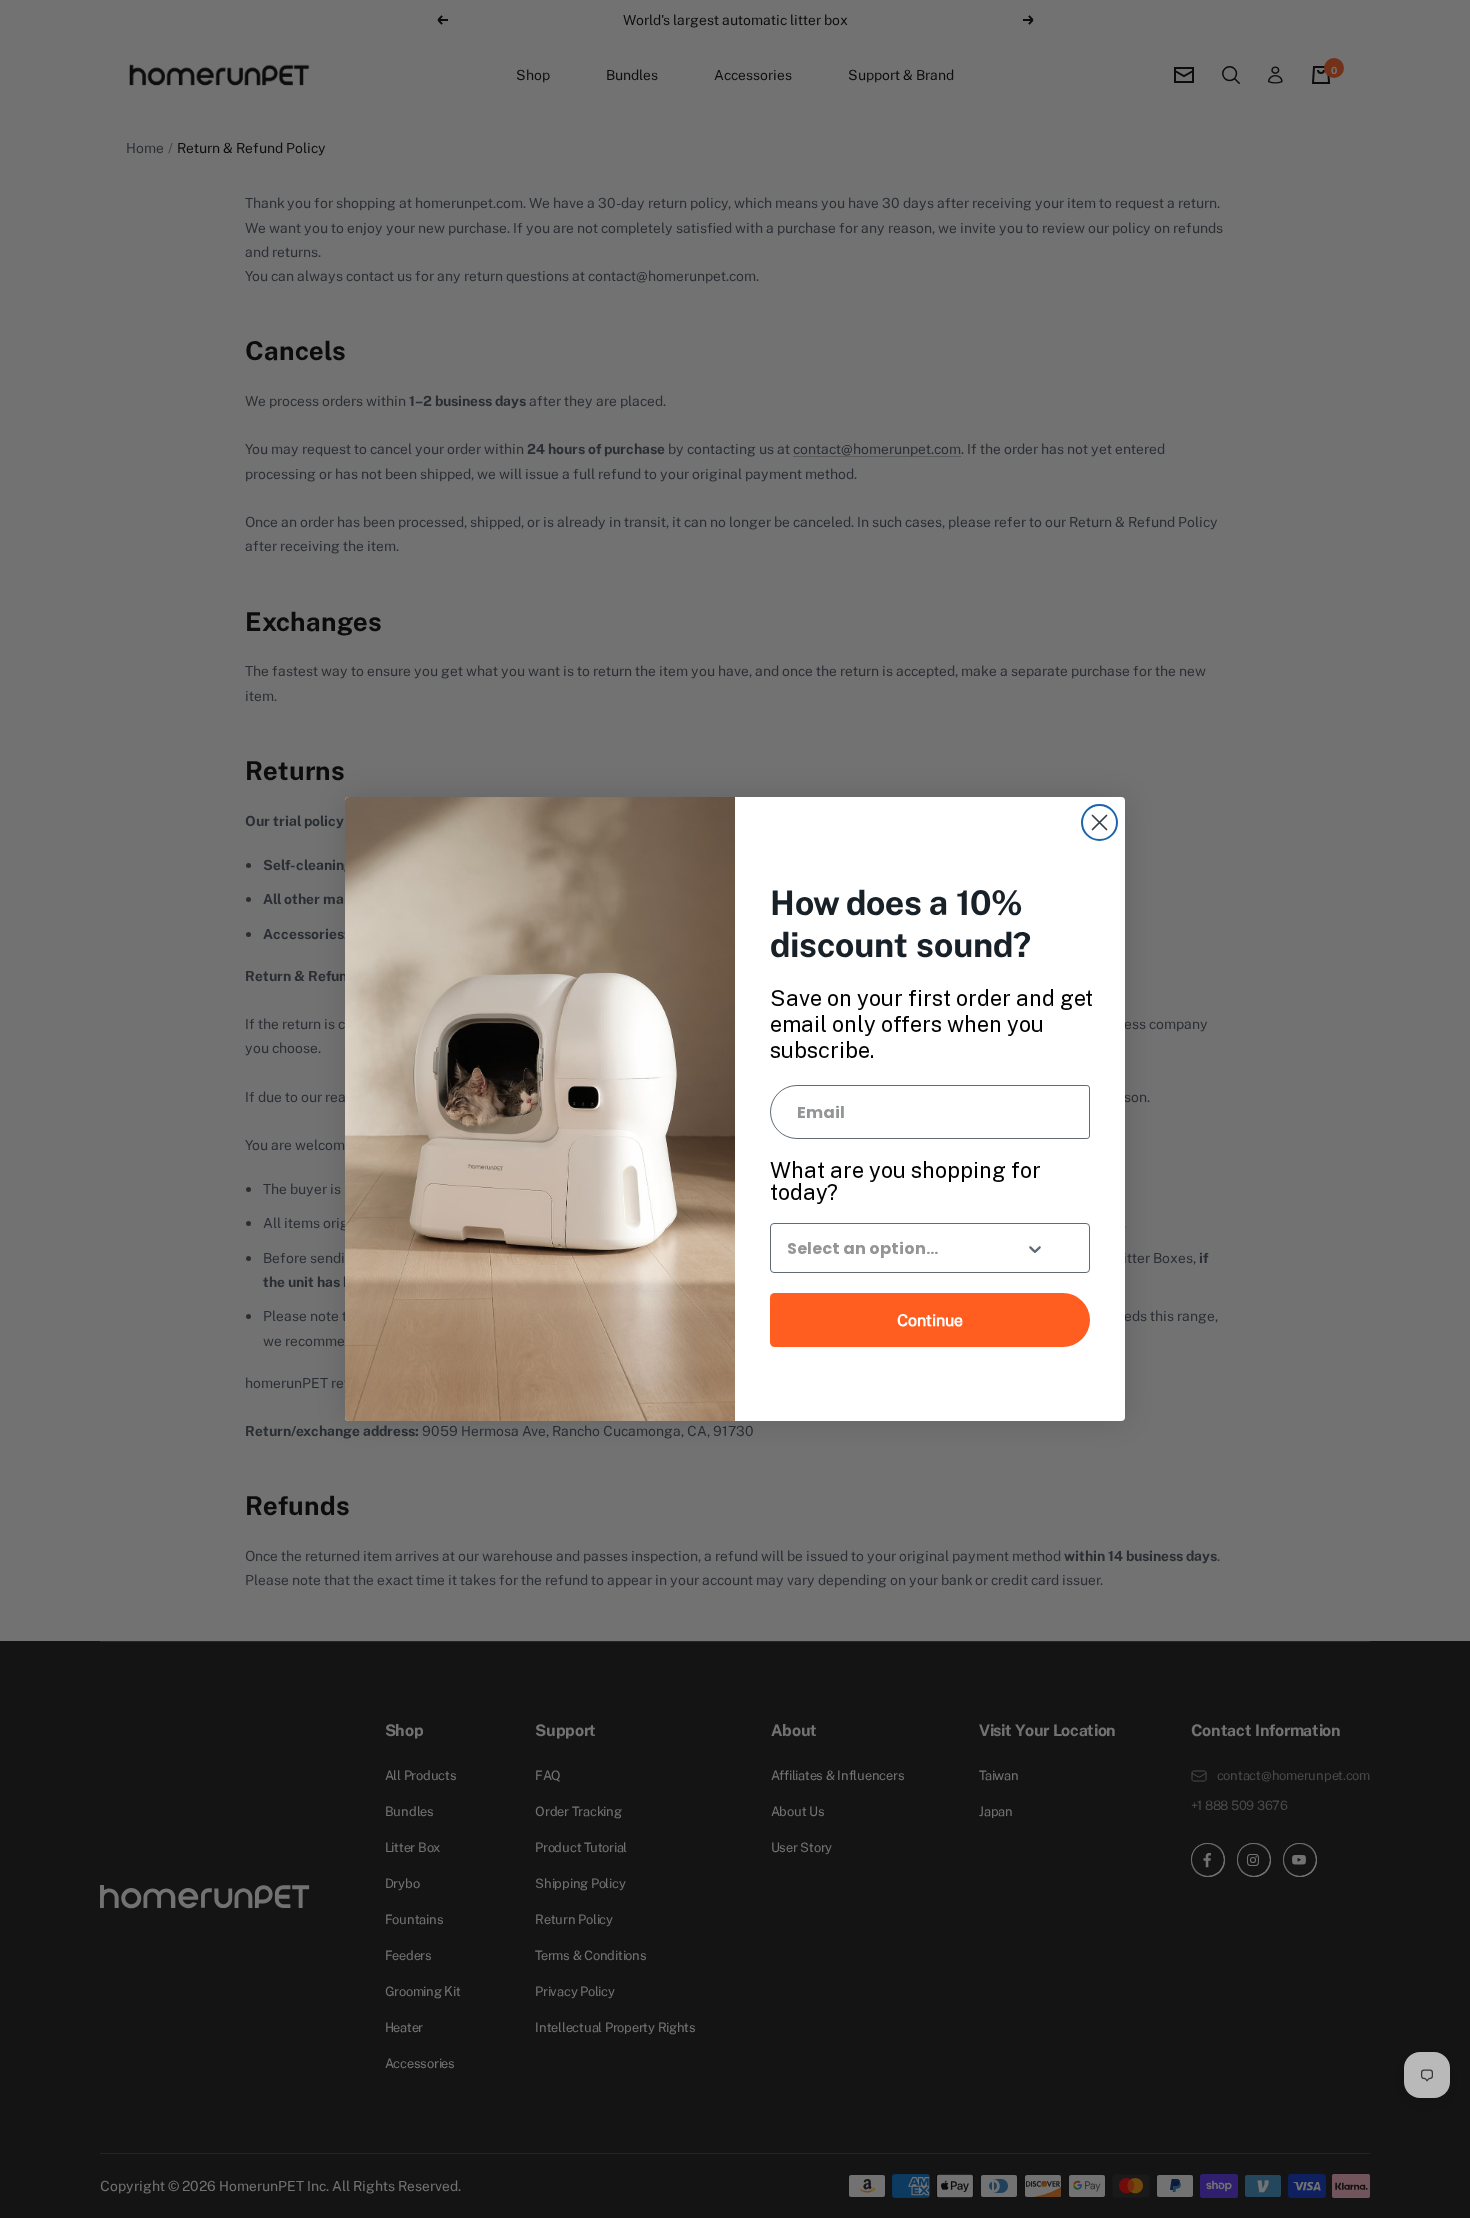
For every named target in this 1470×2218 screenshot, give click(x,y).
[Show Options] (1035, 1251)
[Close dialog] (1099, 822)
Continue (930, 1320)
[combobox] (888, 1248)
